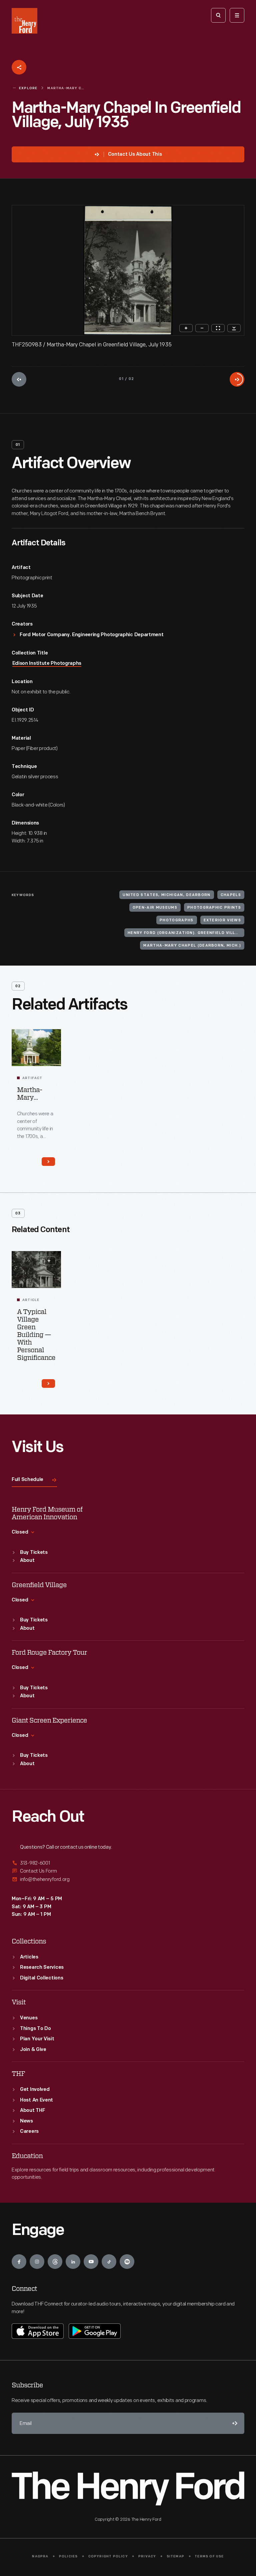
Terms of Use (209, 2557)
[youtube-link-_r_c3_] (91, 2262)
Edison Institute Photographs (47, 664)
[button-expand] (49, 1261)
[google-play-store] (95, 2331)
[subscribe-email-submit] (234, 2423)
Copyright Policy (108, 2557)
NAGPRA (40, 2557)
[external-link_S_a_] (128, 1863)
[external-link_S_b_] (128, 1871)
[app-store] (38, 2331)
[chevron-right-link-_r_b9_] (48, 1383)
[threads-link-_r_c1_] (55, 2262)
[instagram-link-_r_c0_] (37, 2262)
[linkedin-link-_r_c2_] (73, 2262)
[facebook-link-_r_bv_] (19, 2262)
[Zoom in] (186, 328)
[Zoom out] (202, 328)
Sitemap (175, 2557)
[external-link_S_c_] (128, 1879)
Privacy (147, 2557)
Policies (68, 2557)
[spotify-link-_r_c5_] (127, 2262)
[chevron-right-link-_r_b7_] (48, 1162)
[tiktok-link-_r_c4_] (109, 2262)
